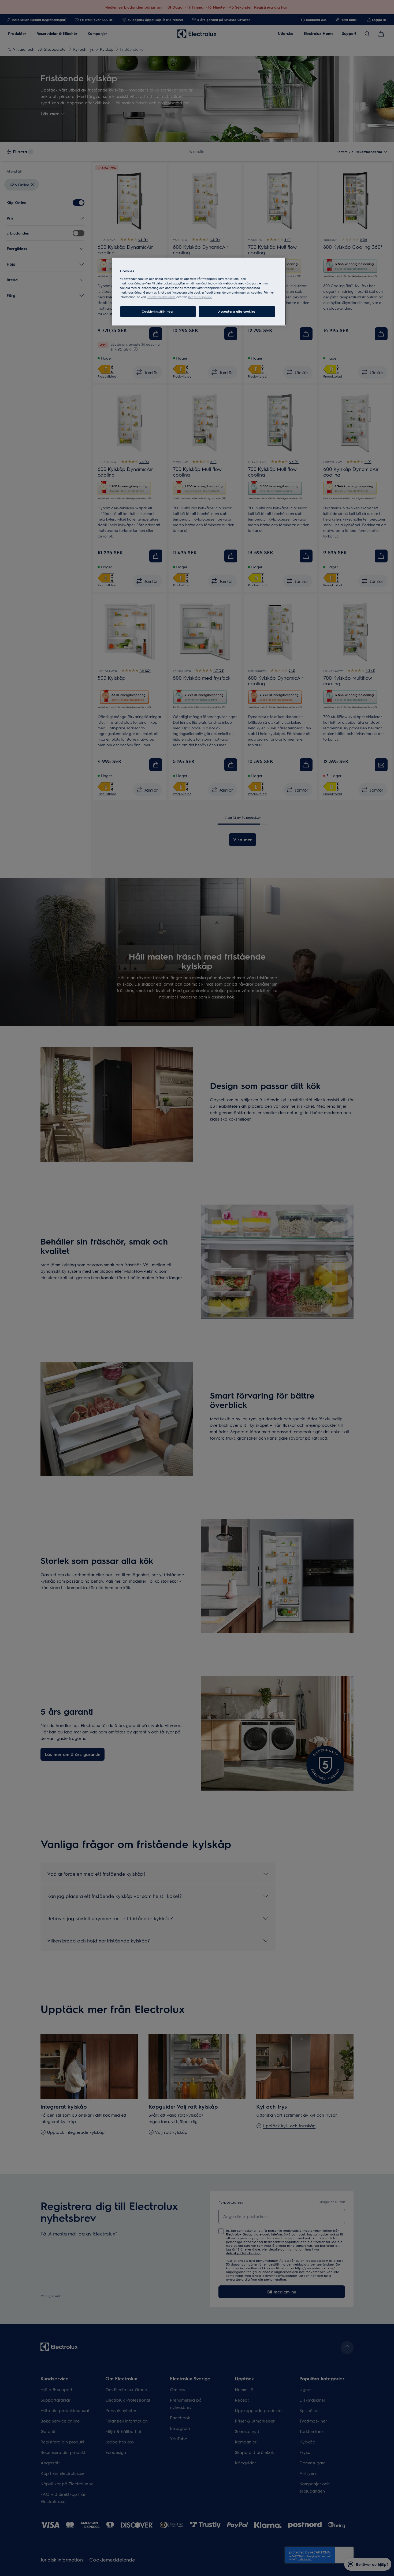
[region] (199, 292)
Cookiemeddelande (161, 297)
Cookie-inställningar (158, 311)
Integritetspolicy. (200, 297)
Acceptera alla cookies (237, 311)
